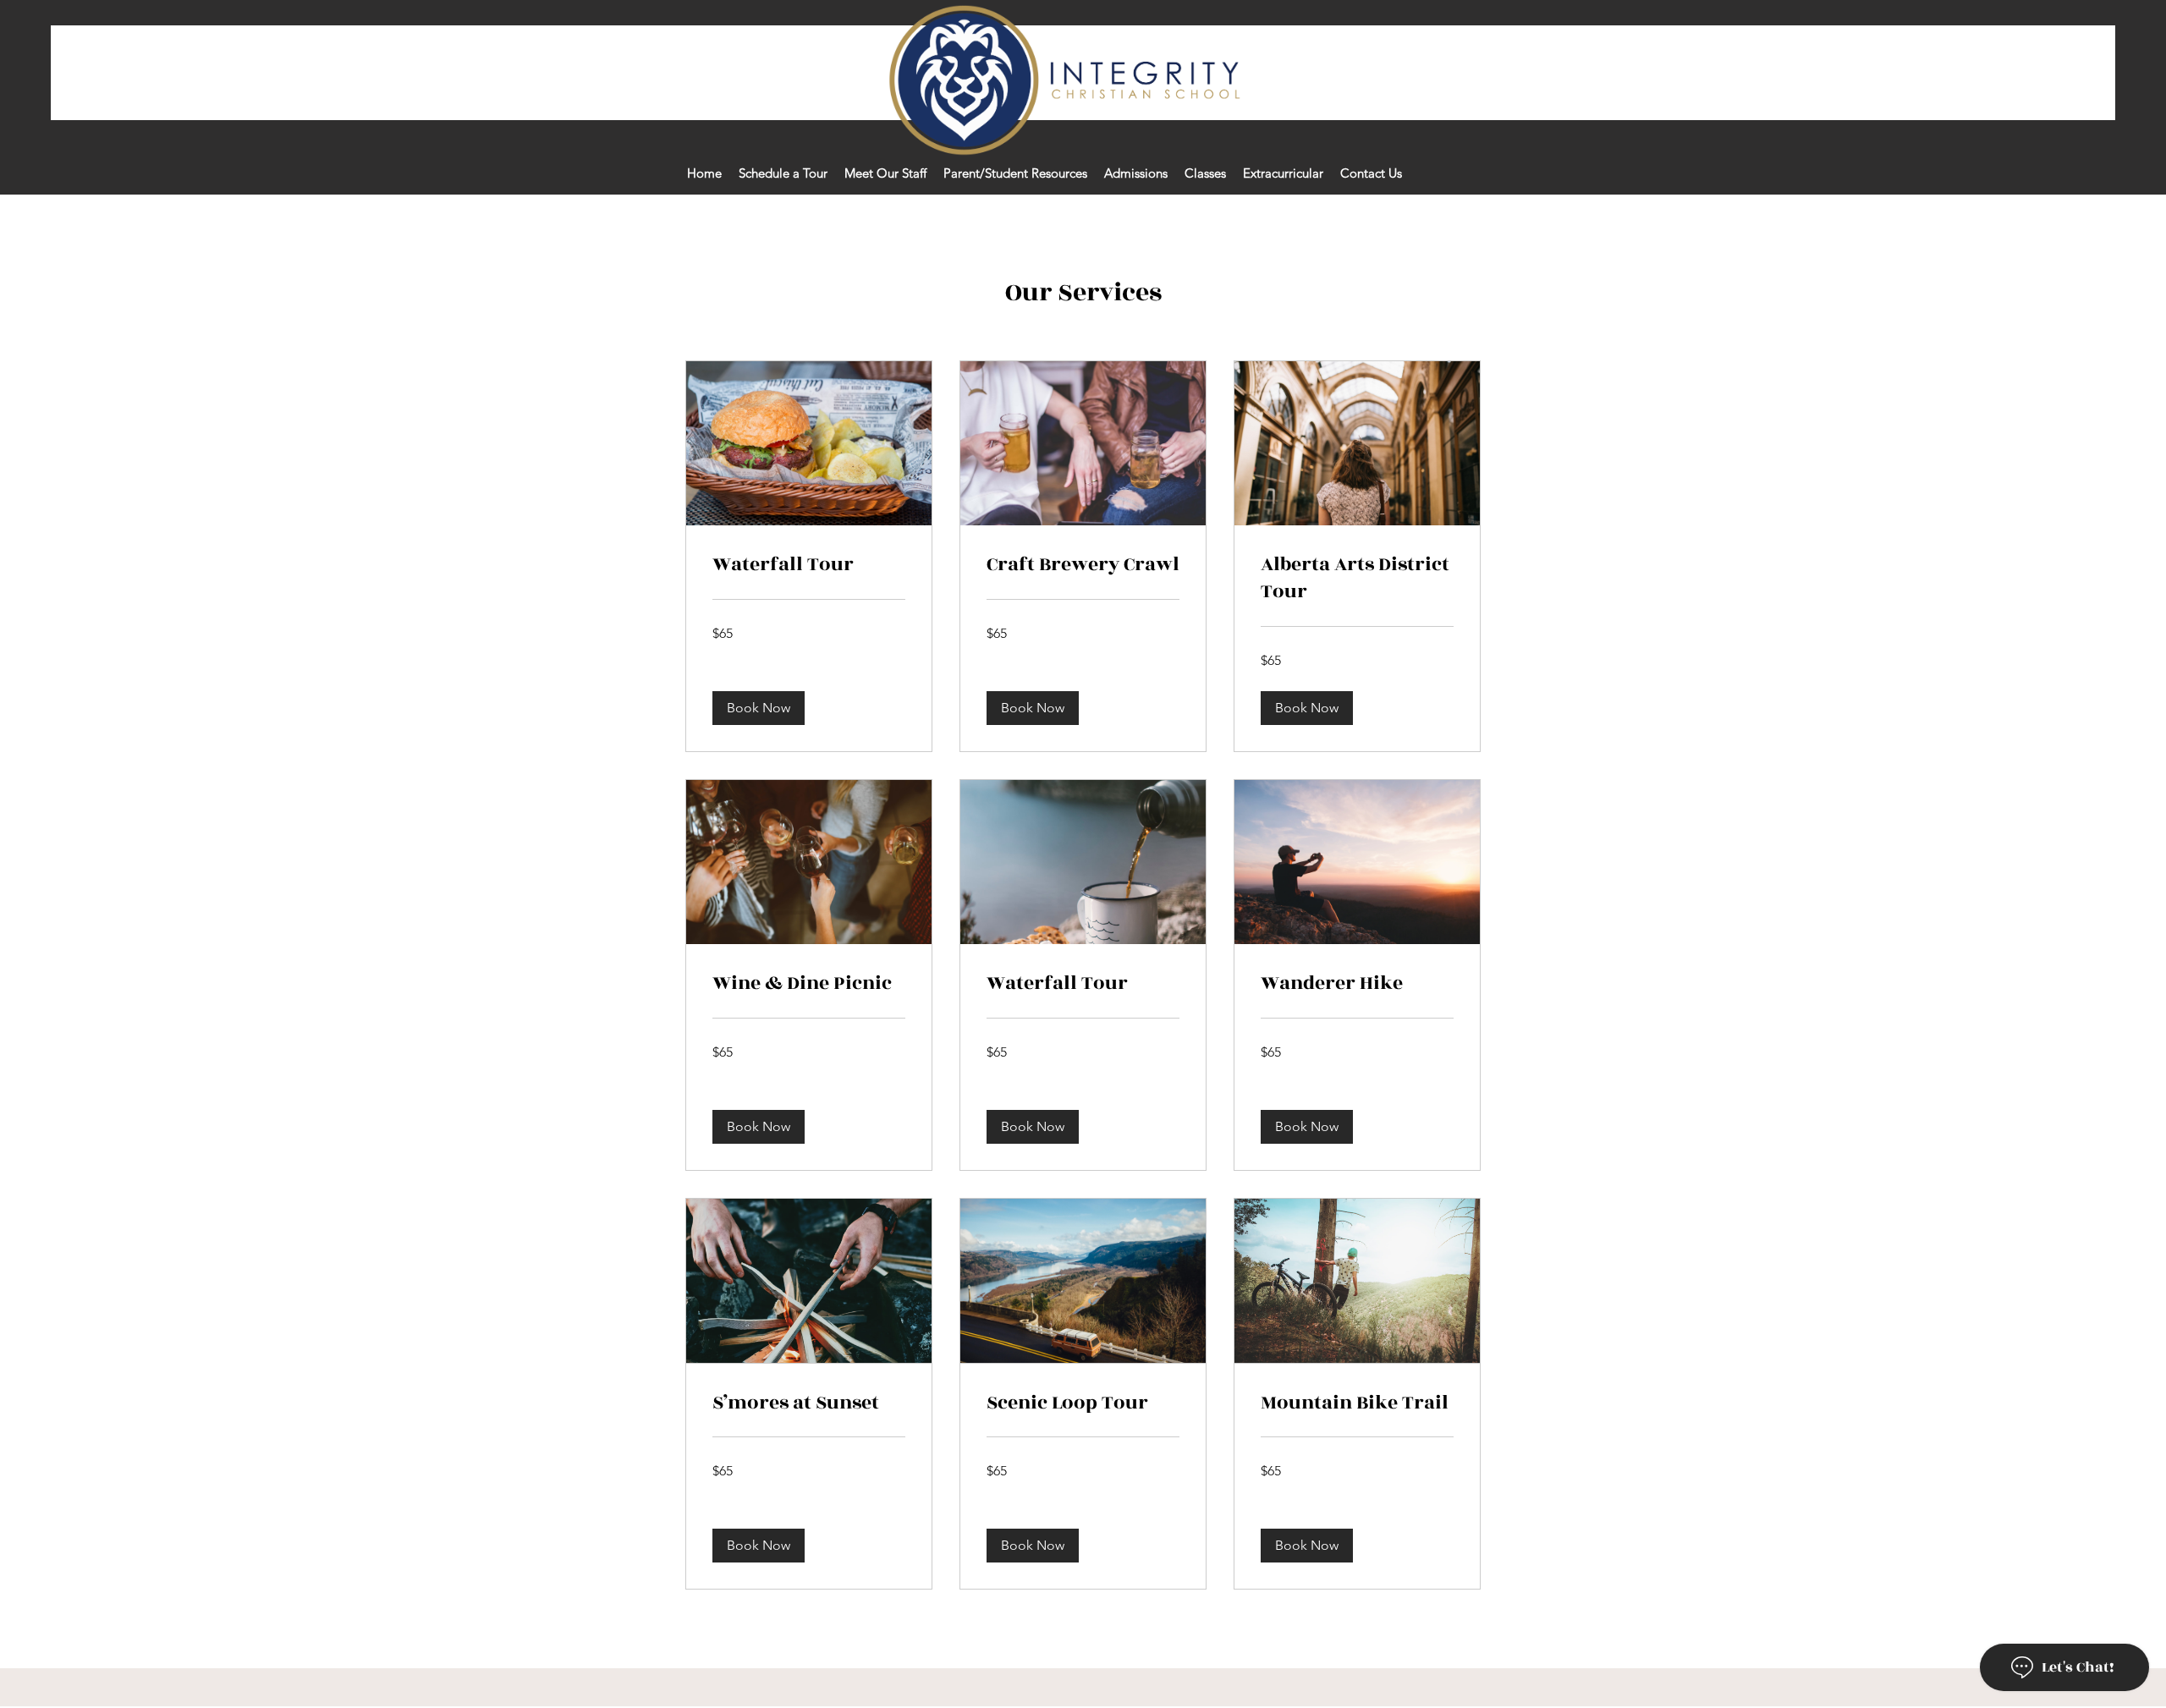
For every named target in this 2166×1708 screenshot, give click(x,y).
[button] (759, 708)
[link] (809, 565)
